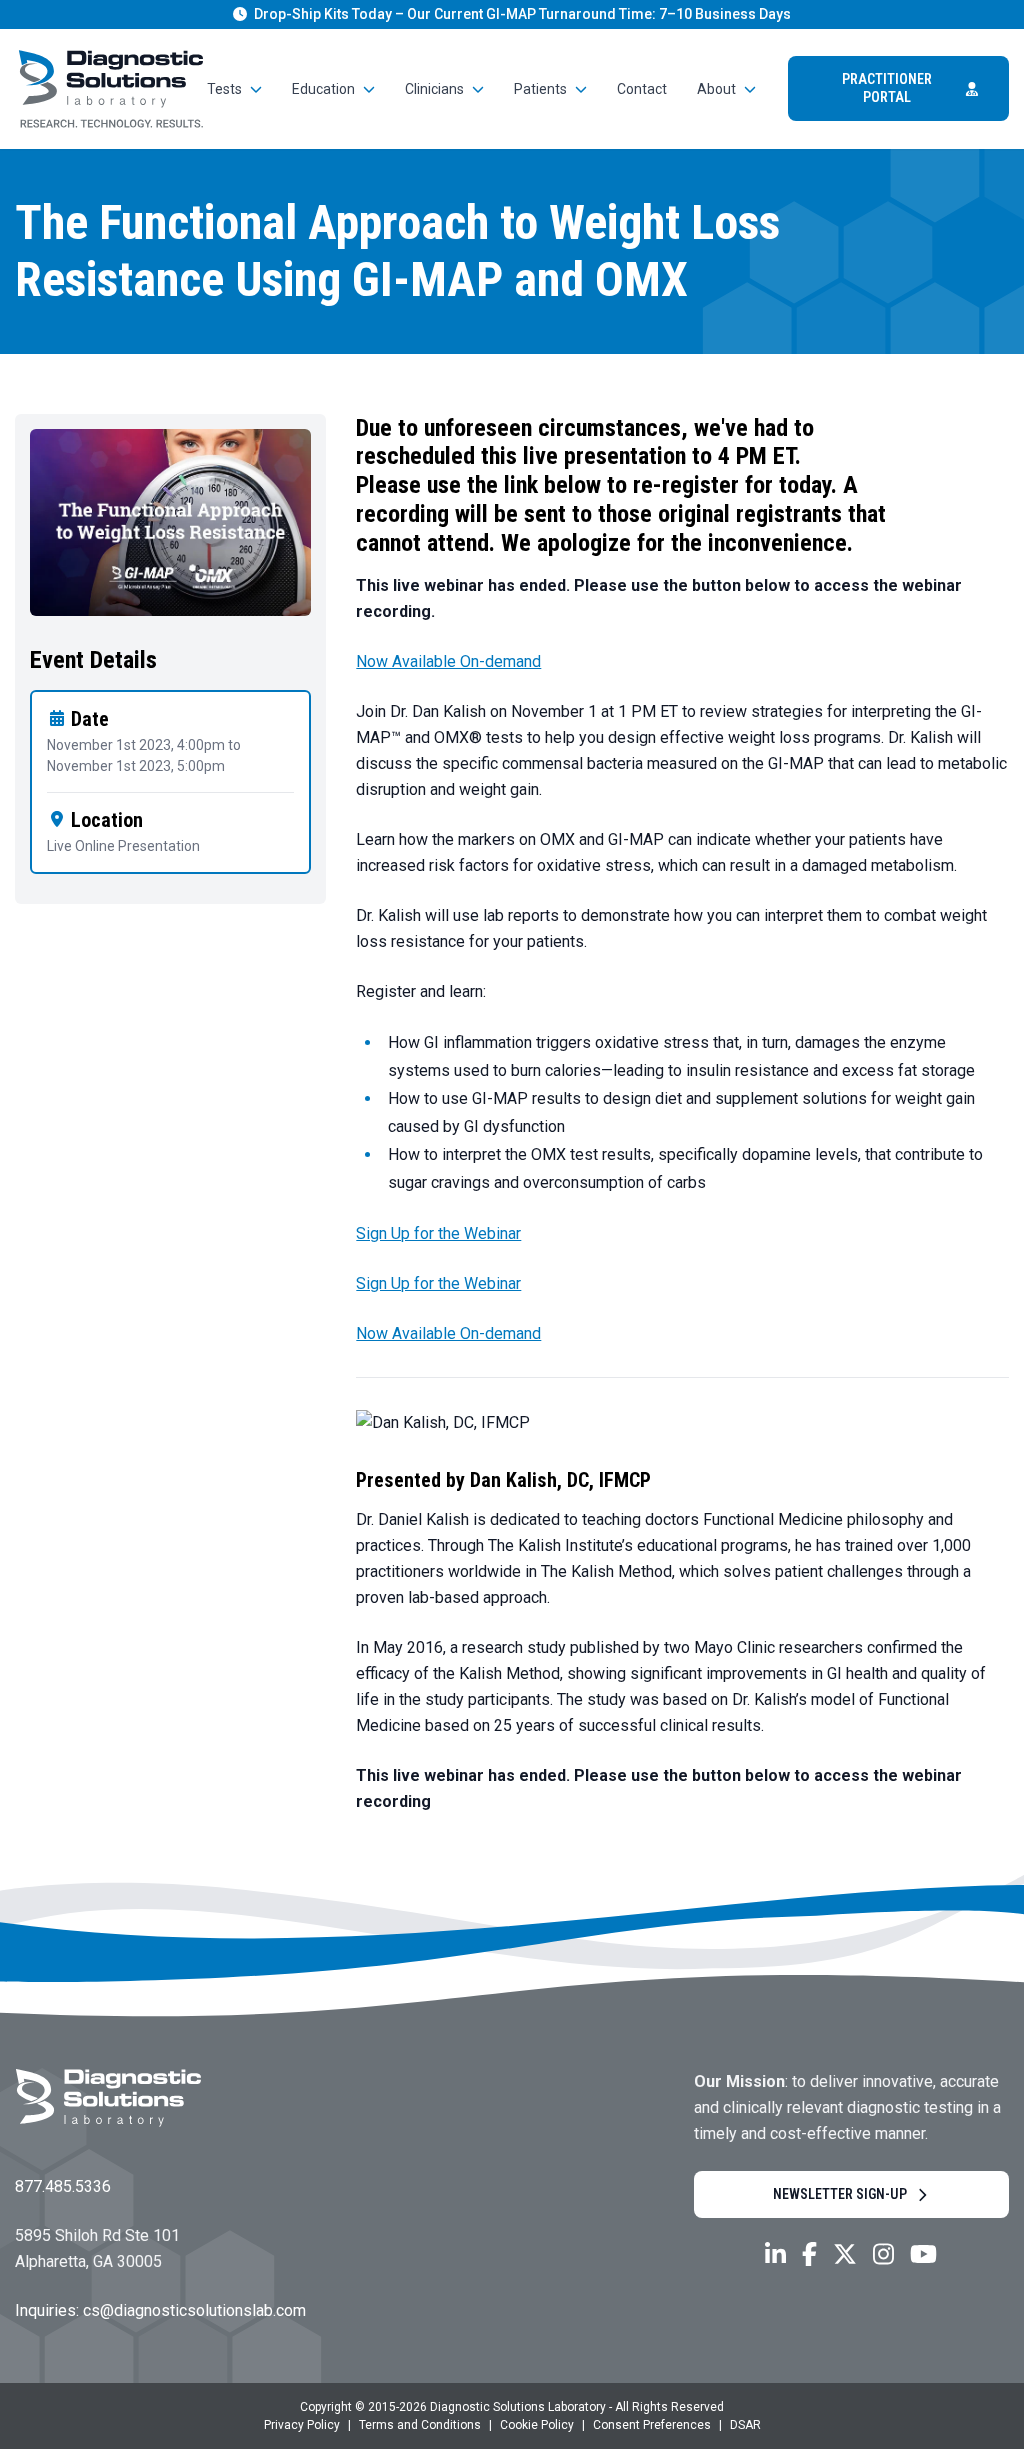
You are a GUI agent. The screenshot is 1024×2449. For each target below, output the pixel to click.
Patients (540, 89)
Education (323, 89)
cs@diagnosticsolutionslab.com (194, 2310)
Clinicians (434, 89)
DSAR (745, 2425)
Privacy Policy (302, 2425)
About (716, 89)
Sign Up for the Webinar (438, 1233)
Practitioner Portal (887, 88)
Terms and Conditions (420, 2425)
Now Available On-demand (448, 661)
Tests (224, 89)
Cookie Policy (537, 2425)
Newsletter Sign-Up (840, 2194)
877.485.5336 (63, 2186)
